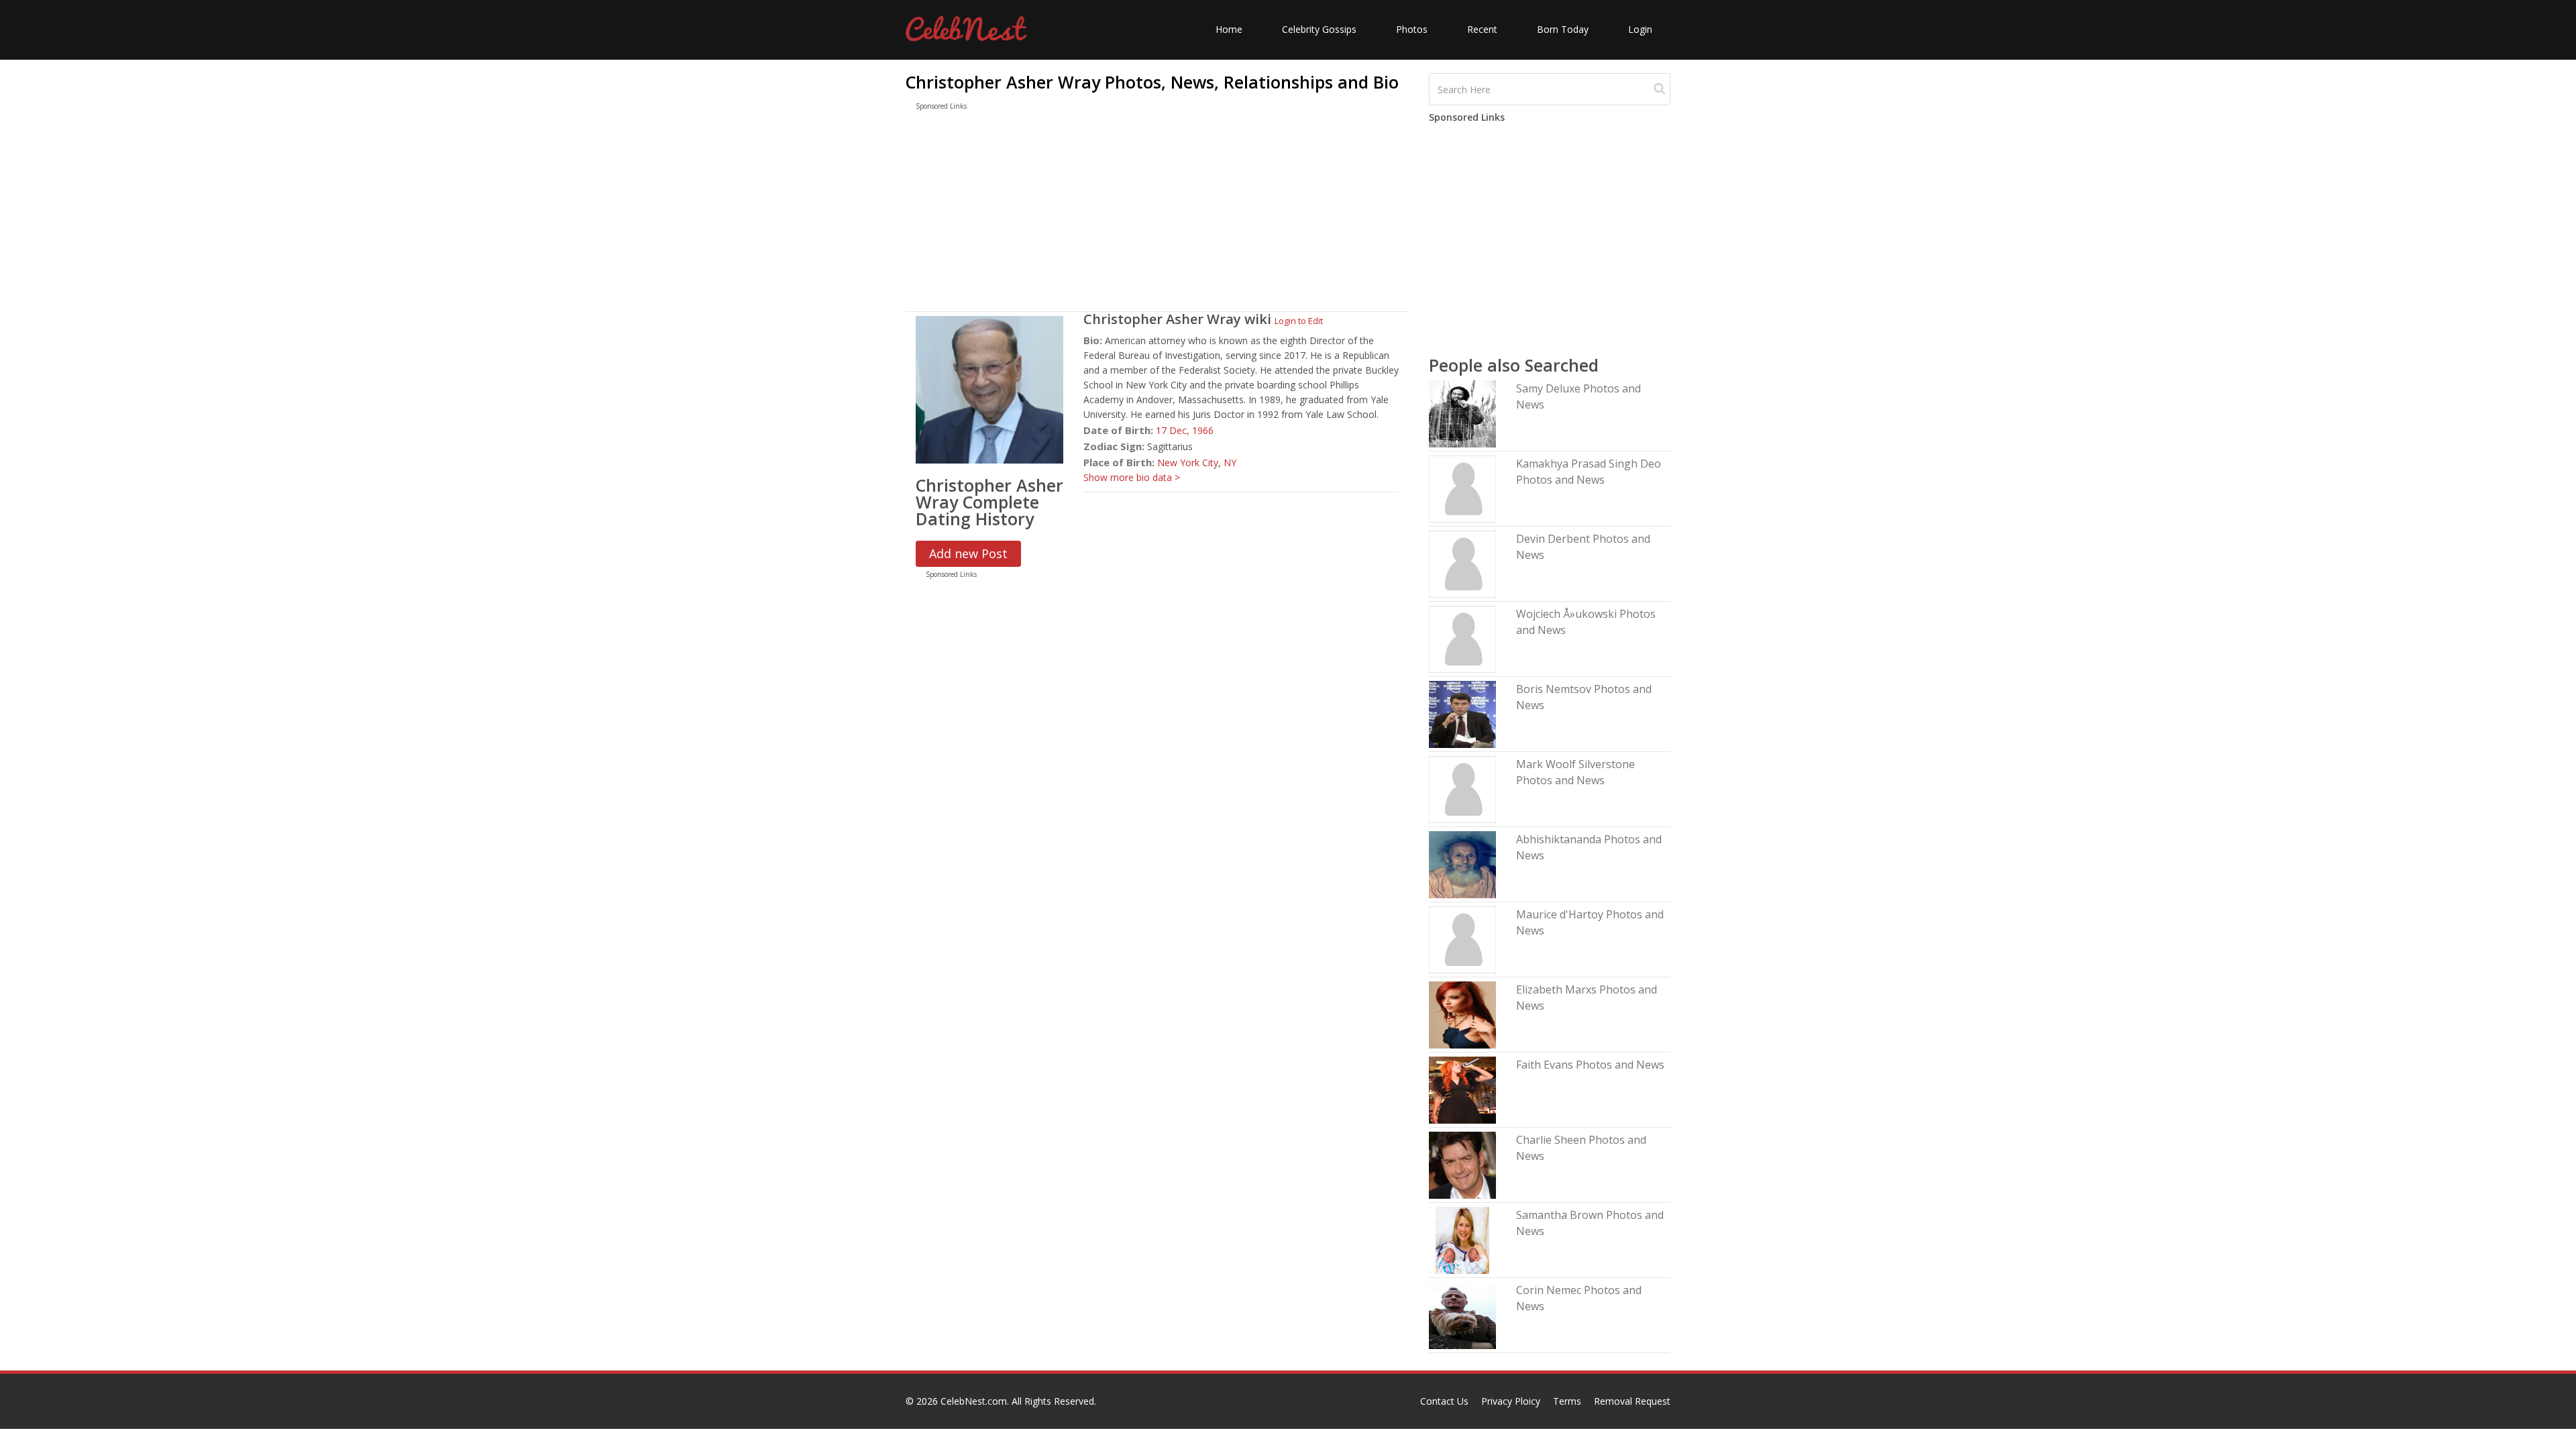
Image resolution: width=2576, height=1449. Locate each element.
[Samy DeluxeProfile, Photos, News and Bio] (1462, 413)
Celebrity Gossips (1319, 29)
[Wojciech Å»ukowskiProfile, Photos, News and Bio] (1462, 638)
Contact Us (1444, 1401)
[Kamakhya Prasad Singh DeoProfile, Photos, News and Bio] (1462, 488)
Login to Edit (1299, 321)
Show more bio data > (1132, 477)
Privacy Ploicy (1511, 1401)
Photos (1412, 29)
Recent (1482, 29)
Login (1640, 29)
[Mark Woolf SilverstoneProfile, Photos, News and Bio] (1462, 789)
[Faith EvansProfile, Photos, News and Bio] (1462, 1089)
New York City (1188, 463)
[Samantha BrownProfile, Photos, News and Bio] (1462, 1239)
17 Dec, (1174, 430)
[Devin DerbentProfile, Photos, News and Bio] (1462, 563)
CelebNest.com (974, 1401)
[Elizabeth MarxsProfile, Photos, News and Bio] (1462, 1014)
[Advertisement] (1157, 214)
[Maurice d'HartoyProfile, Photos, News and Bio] (1462, 939)
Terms (1567, 1401)
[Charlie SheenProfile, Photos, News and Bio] (1462, 1164)
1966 (1203, 430)
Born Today (1563, 29)
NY (1230, 463)
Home (1229, 29)
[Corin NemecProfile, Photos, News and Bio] (1462, 1314)
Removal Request (1632, 1401)
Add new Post (968, 553)
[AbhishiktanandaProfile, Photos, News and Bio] (1462, 864)
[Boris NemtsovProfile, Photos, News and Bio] (1462, 713)
